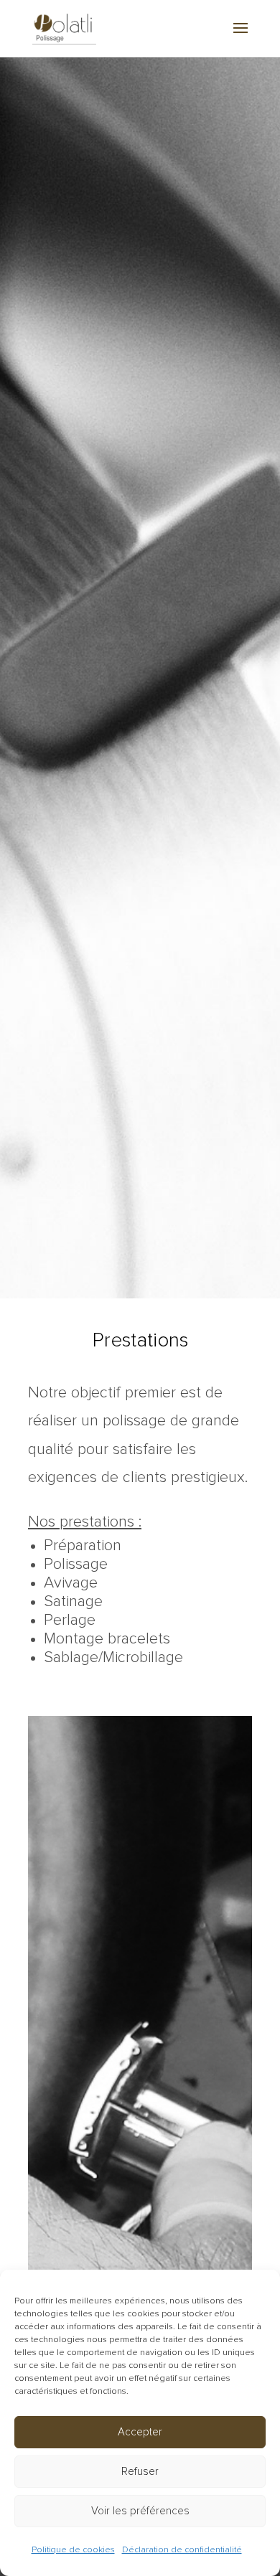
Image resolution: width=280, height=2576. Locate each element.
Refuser (140, 2472)
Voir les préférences (140, 2511)
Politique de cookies (73, 2550)
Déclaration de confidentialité (182, 2550)
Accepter (140, 2432)
